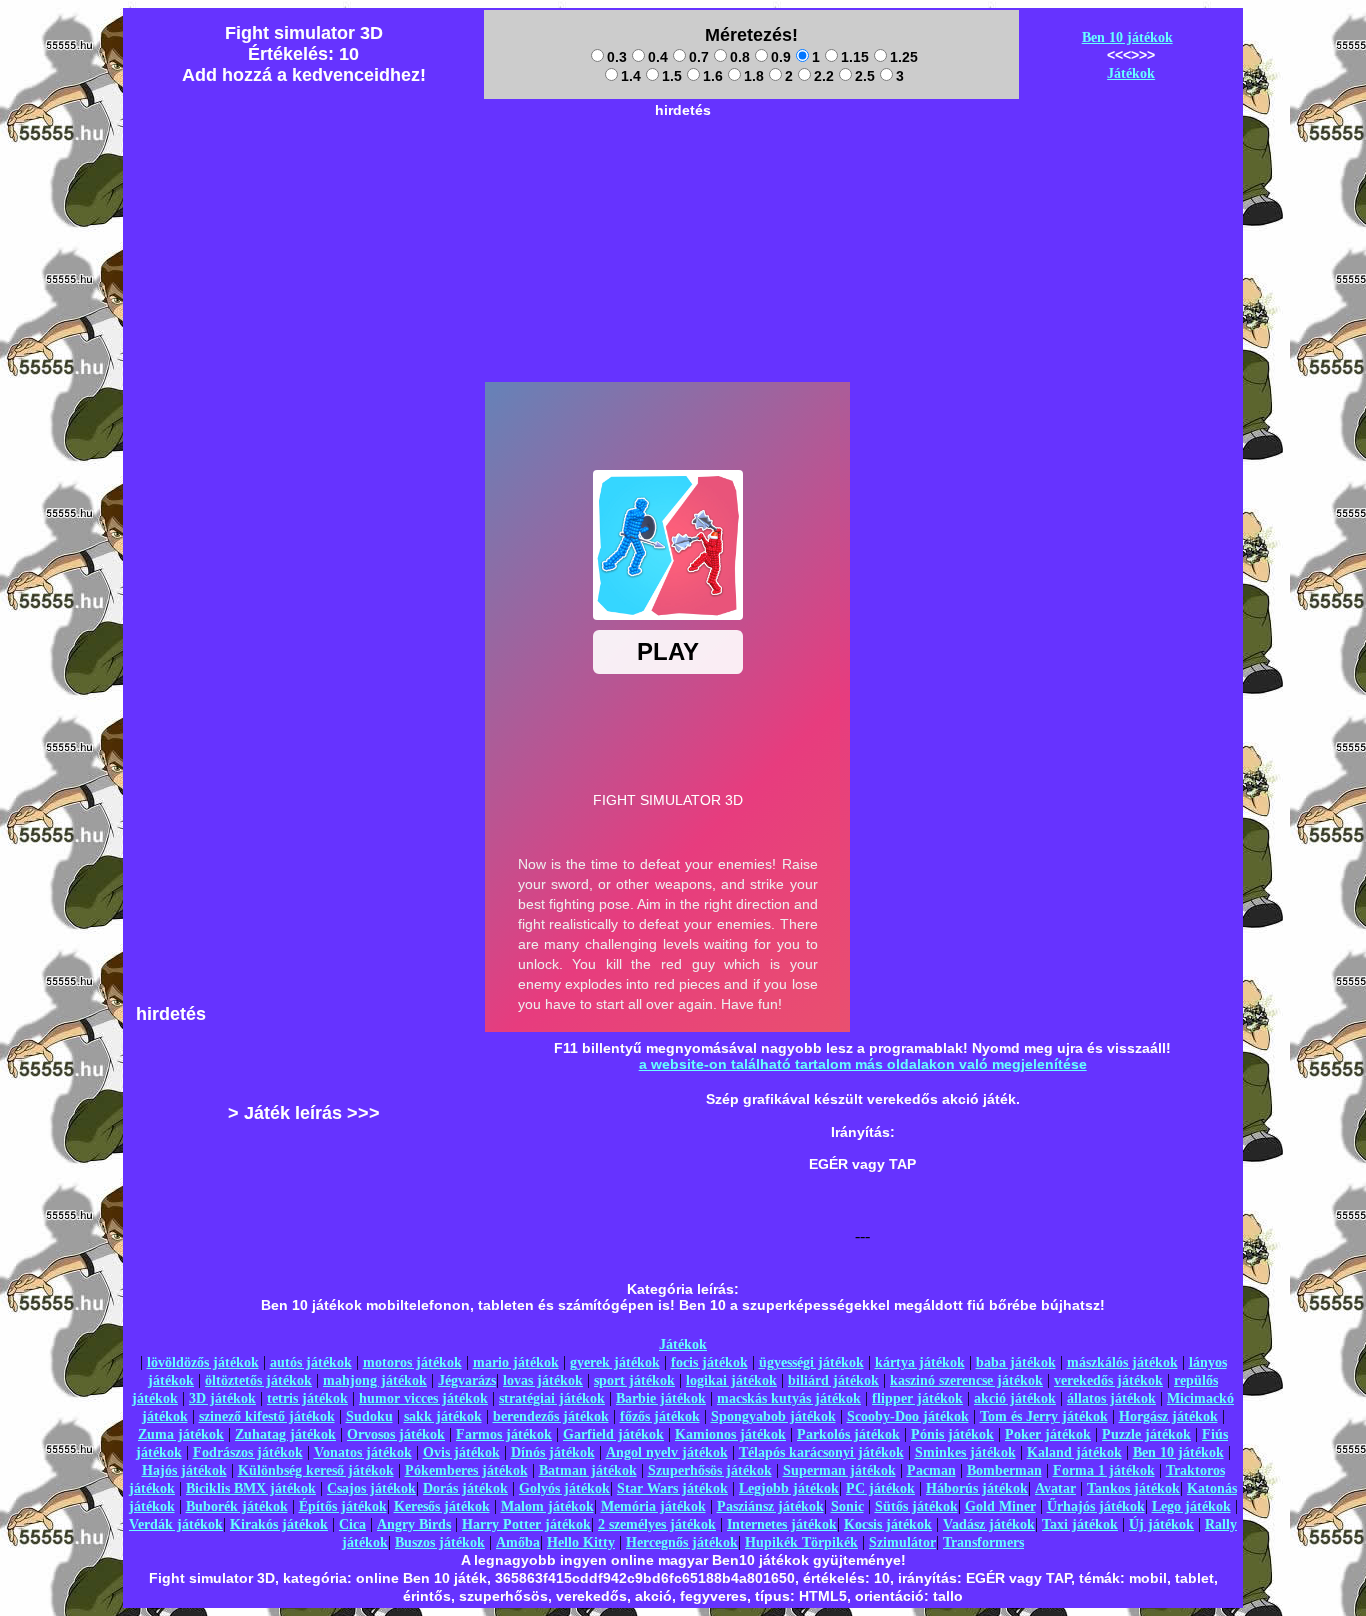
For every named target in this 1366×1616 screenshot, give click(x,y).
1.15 (855, 57)
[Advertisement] (683, 171)
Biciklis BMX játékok (251, 1488)
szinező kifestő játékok (267, 1416)
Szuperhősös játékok (710, 1470)
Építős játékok (343, 1506)
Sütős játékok (916, 1506)
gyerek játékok (615, 1362)
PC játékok (880, 1488)
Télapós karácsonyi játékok (821, 1452)
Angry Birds (414, 1524)
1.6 (713, 76)
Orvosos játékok (396, 1434)
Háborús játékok (977, 1488)
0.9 (781, 57)
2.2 (824, 76)
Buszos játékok (440, 1542)
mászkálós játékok (1122, 1362)
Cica (352, 1524)
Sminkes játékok (965, 1452)
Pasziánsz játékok (770, 1506)
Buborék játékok (237, 1506)
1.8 (754, 76)
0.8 (740, 57)
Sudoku (369, 1416)
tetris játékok (307, 1398)
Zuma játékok (181, 1434)
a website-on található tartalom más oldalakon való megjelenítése (863, 1064)
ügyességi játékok (811, 1362)
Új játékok (1161, 1524)
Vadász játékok (989, 1524)
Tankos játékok (1133, 1488)
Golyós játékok (564, 1488)
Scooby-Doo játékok (908, 1416)
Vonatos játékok (363, 1452)
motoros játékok (412, 1362)
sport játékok (634, 1380)
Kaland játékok (1074, 1452)
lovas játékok (543, 1380)
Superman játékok (839, 1470)
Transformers (983, 1542)
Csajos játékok (371, 1488)
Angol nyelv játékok (667, 1452)
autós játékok (311, 1362)
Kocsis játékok (888, 1524)
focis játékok (709, 1362)
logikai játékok (731, 1380)
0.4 (658, 57)
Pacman (931, 1470)
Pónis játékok (952, 1434)
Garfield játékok (613, 1434)
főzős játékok (660, 1416)
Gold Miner (1000, 1506)
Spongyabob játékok (773, 1416)
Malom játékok (547, 1506)
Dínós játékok (553, 1452)
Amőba (518, 1542)
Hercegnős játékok (682, 1542)
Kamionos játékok (730, 1434)
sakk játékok (443, 1416)
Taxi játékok (1080, 1524)
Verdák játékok (176, 1524)
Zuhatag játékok (285, 1434)
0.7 (699, 57)
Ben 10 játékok (1127, 37)
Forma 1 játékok (1104, 1470)
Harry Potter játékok (526, 1524)
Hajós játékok (184, 1470)
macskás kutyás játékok (789, 1398)
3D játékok (222, 1398)
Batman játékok (588, 1470)
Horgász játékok (1168, 1416)
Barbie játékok (661, 1398)
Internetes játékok (782, 1524)
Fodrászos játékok (248, 1452)
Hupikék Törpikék (801, 1542)
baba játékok (1016, 1362)
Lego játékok (1191, 1506)
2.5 (865, 76)
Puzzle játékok (1146, 1434)
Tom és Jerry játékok (1044, 1416)
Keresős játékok (442, 1506)
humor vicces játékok (423, 1398)
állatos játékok (1111, 1398)
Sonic (847, 1506)
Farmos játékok (504, 1434)
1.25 (904, 57)
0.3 (617, 57)
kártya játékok (920, 1362)
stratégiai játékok (552, 1398)
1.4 (631, 76)
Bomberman (1004, 1470)
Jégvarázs (467, 1380)
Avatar (1055, 1488)
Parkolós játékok (848, 1434)
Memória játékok (653, 1506)
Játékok (1131, 73)
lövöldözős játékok (203, 1362)
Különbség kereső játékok (316, 1470)
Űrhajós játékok (1096, 1506)
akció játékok (1015, 1398)
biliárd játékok (833, 1380)
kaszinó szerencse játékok (966, 1380)
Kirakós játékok (279, 1524)
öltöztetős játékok (258, 1380)
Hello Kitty (581, 1542)
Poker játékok (1048, 1434)
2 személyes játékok (657, 1524)
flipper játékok (917, 1398)
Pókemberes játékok (466, 1470)
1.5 (672, 76)
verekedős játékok (1108, 1380)
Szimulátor (902, 1542)
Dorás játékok (465, 1488)
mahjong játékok (375, 1380)
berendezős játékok (551, 1416)
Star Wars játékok (672, 1488)
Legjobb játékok (789, 1488)
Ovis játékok (461, 1452)
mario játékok (516, 1362)
